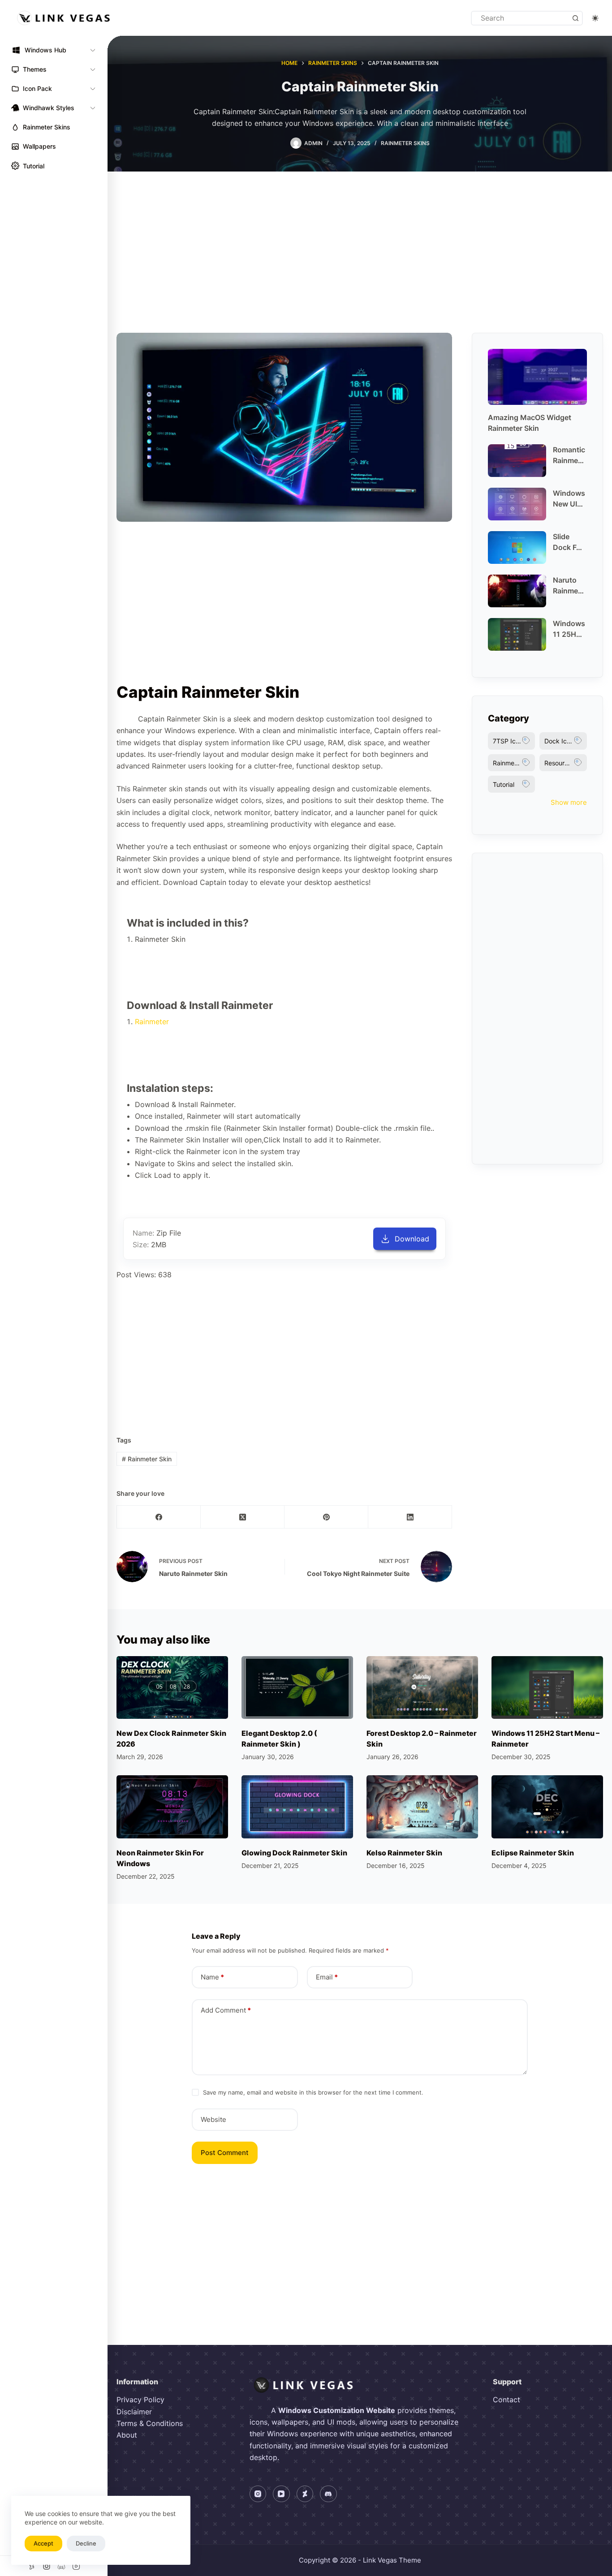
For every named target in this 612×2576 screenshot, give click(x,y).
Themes (35, 69)
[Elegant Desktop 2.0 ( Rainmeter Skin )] (297, 1687)
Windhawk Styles (49, 108)
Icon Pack (37, 88)
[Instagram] (258, 2494)
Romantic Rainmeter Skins (569, 455)
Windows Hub (45, 50)
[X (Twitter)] (243, 1517)
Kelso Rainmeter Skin (404, 1853)
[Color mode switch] (595, 18)
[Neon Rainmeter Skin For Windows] (172, 1807)
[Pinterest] (326, 1517)
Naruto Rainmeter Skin (569, 586)
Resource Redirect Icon (566, 763)
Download (412, 1239)
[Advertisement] (360, 239)
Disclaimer (134, 2412)
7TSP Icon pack (514, 741)
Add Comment (226, 2010)
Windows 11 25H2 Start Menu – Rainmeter (569, 629)
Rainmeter (152, 1022)
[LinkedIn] (410, 1517)
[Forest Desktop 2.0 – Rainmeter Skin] (422, 1687)
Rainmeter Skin (147, 1459)
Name (212, 1977)
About (127, 2435)
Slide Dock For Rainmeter (569, 542)
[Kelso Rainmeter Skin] (422, 1807)
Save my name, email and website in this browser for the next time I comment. (313, 2092)
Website (213, 2119)
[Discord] (328, 2494)
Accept (43, 2543)
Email (327, 1977)
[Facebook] (159, 1517)
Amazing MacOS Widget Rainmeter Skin (530, 423)
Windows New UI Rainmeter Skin (569, 499)
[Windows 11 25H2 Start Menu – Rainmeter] (547, 1687)
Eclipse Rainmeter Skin (533, 1853)
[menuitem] (54, 50)
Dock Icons (561, 741)
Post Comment (225, 2153)
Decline (86, 2543)
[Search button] (575, 18)
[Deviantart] (305, 2494)
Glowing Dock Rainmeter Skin (294, 1853)
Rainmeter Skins (47, 127)
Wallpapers (39, 146)
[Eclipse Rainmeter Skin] (547, 1807)
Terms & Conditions (150, 2423)
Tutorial (34, 166)
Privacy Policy (140, 2400)
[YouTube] (281, 2494)
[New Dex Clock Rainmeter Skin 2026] (172, 1687)
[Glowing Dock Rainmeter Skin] (297, 1807)
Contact (506, 2400)
